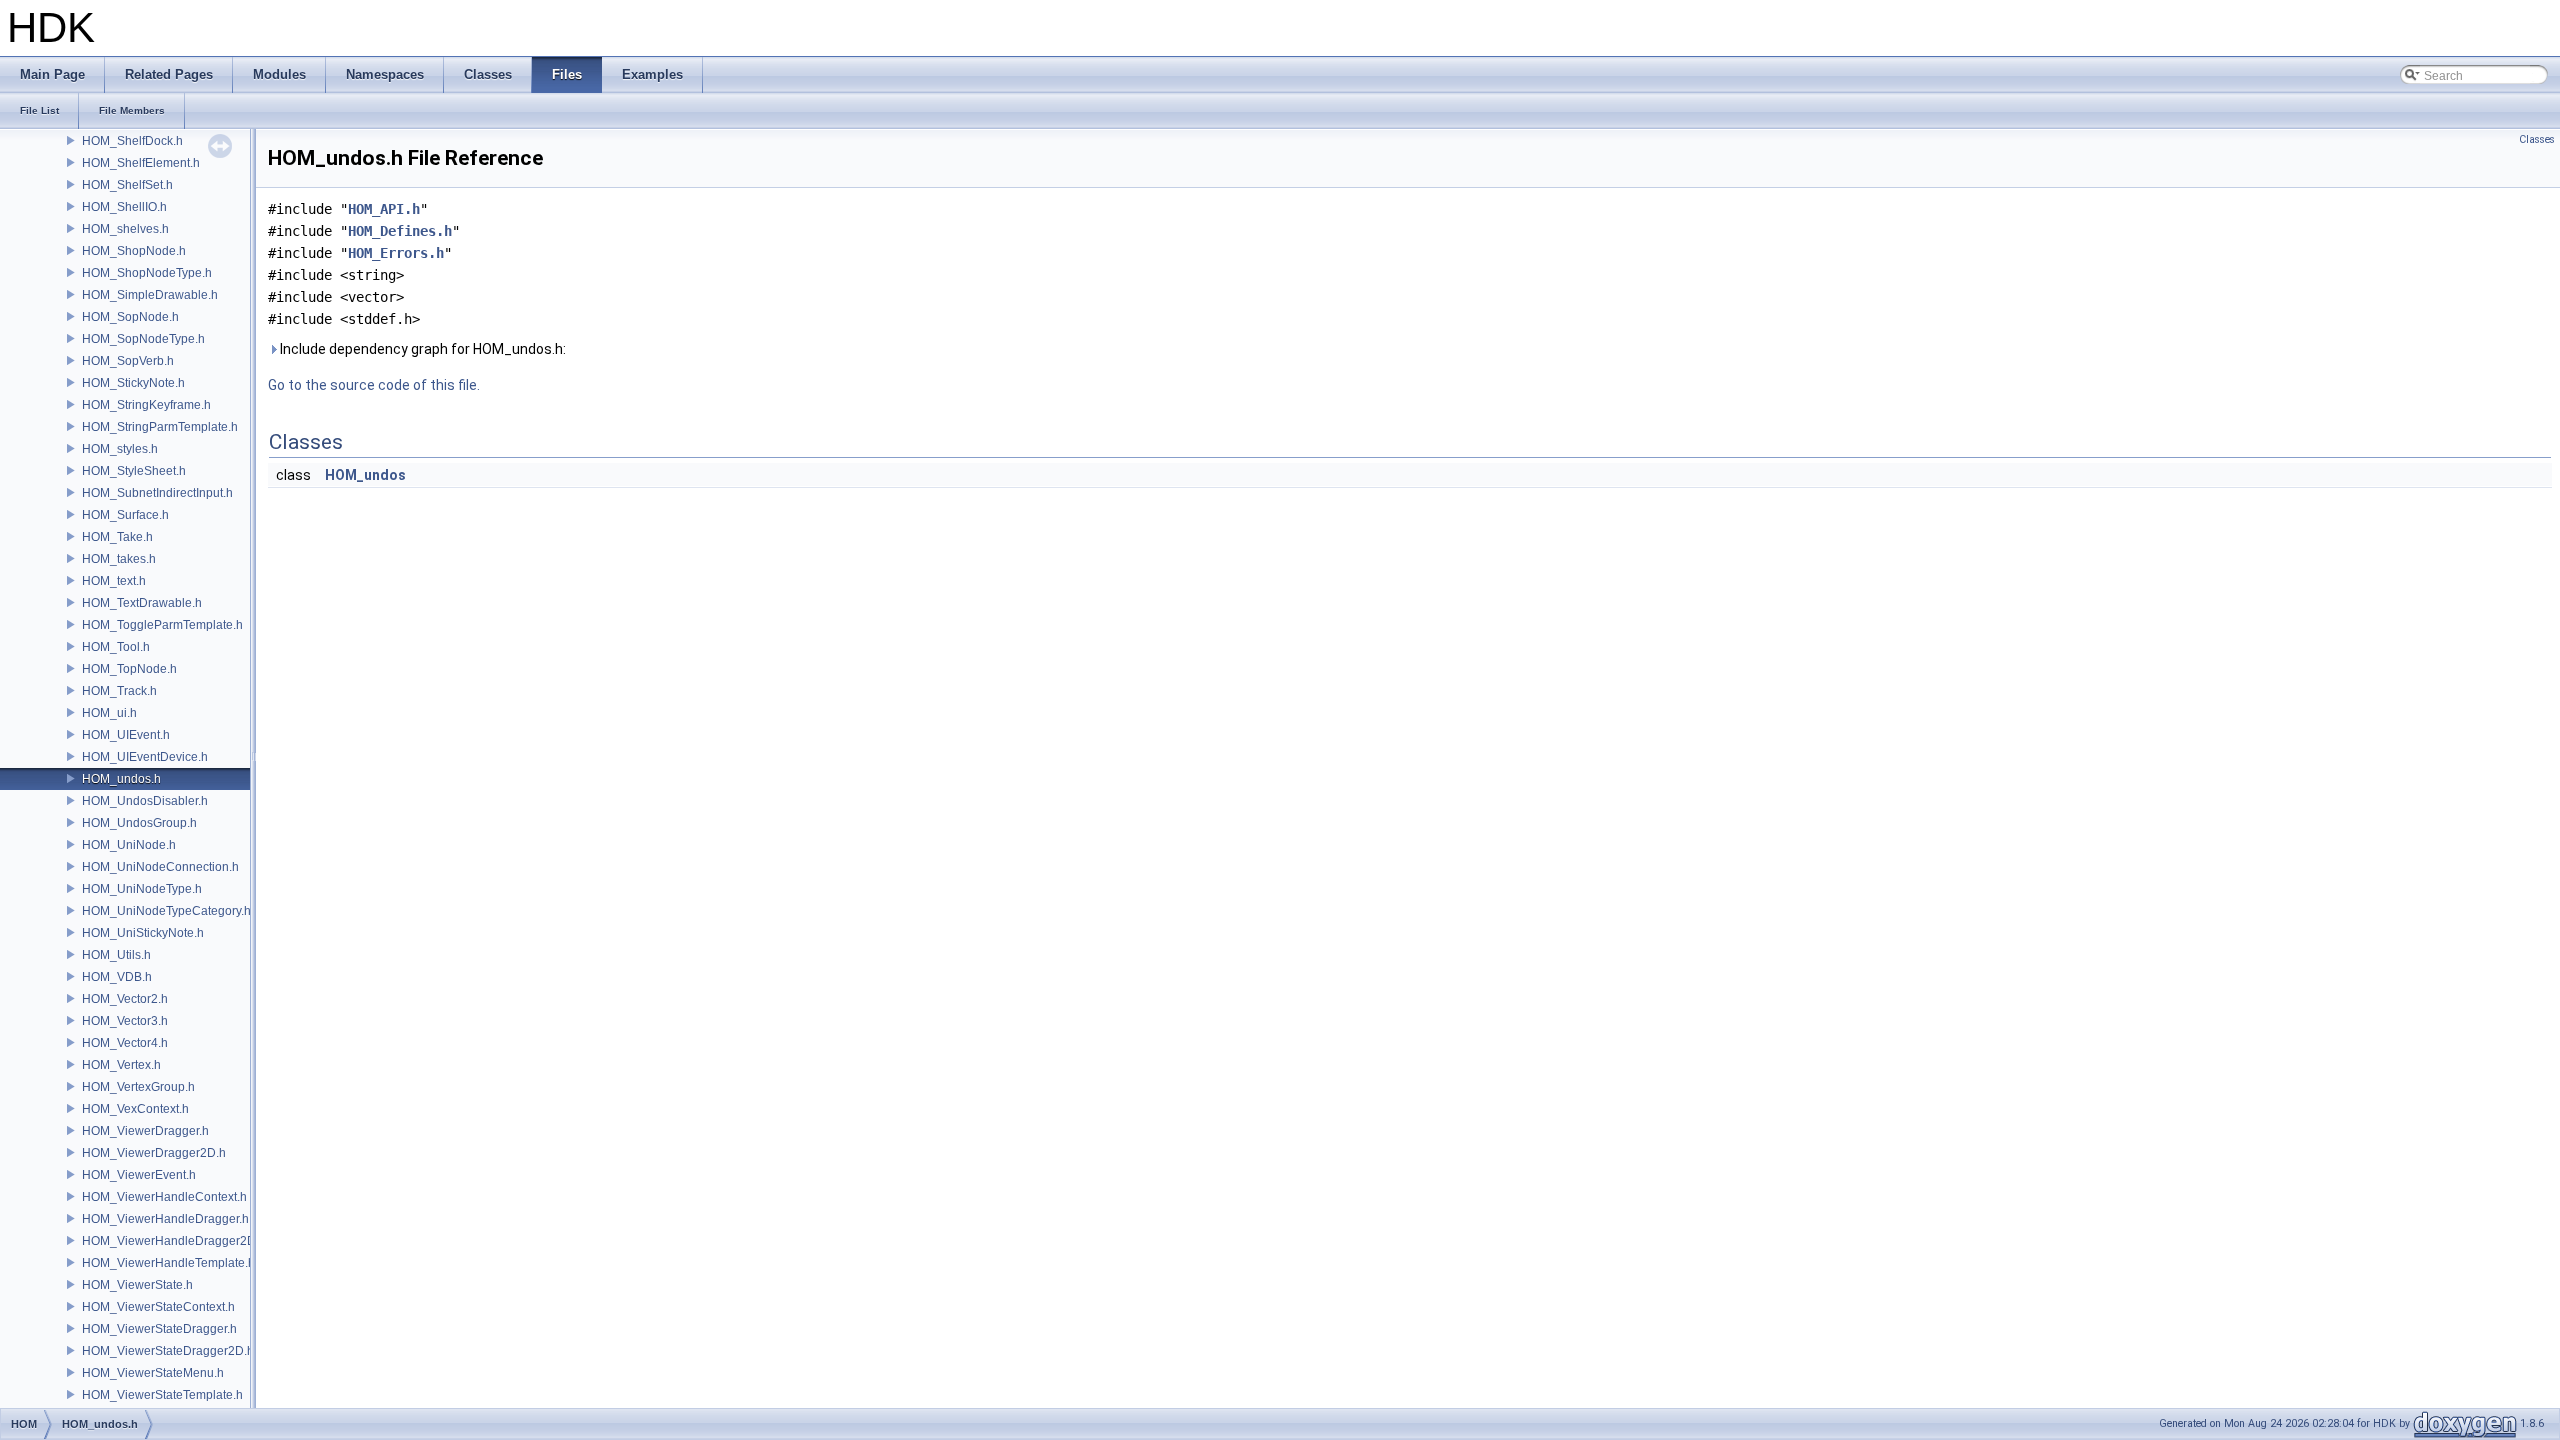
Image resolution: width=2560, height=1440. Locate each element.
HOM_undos (365, 475)
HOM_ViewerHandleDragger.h (165, 1219)
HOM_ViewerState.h (137, 1285)
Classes (2537, 139)
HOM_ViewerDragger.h (145, 1131)
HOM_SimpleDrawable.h (150, 295)
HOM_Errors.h (396, 253)
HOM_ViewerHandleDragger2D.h (174, 1241)
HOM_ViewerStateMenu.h (153, 1373)
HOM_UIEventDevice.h (145, 757)
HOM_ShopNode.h (134, 251)
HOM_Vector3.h (125, 1021)
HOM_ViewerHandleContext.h (164, 1197)
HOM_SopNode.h (130, 317)
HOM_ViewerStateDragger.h (159, 1329)
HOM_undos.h (121, 779)
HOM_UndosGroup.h (139, 823)
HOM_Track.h (119, 691)
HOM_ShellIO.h (124, 207)
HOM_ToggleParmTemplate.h (162, 625)
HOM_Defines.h (400, 231)
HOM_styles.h (120, 449)
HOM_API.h (384, 209)
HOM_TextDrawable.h (142, 603)
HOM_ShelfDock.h (132, 141)
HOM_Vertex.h (121, 1065)
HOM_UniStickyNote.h (143, 933)
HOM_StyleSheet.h (134, 471)
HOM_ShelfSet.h (127, 185)
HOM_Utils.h (116, 955)
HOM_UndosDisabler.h (145, 801)
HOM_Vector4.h (125, 1043)
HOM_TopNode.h (129, 669)
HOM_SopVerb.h (128, 361)
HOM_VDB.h (117, 977)
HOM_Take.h (117, 537)
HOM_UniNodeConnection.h (160, 867)
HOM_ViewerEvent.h (139, 1175)
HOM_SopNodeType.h (143, 339)
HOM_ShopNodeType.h (147, 273)
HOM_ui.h (109, 713)
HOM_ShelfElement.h (141, 163)
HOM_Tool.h (116, 647)
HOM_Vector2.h (125, 999)
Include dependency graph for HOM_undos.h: (421, 349)
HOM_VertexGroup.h (138, 1087)
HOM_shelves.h (125, 229)
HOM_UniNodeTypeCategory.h (166, 911)
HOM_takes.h (119, 559)
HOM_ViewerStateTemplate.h (162, 1395)
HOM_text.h (114, 581)
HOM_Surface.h (125, 515)
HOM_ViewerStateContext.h (158, 1307)
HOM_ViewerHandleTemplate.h (168, 1263)
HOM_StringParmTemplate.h (160, 427)
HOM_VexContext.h (135, 1109)
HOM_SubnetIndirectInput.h (157, 493)
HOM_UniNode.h (129, 845)
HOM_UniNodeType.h (142, 889)
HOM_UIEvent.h (126, 735)
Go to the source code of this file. (374, 385)
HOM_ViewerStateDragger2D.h (168, 1351)
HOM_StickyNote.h (133, 383)
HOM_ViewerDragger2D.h (154, 1153)
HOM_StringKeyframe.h (146, 405)
